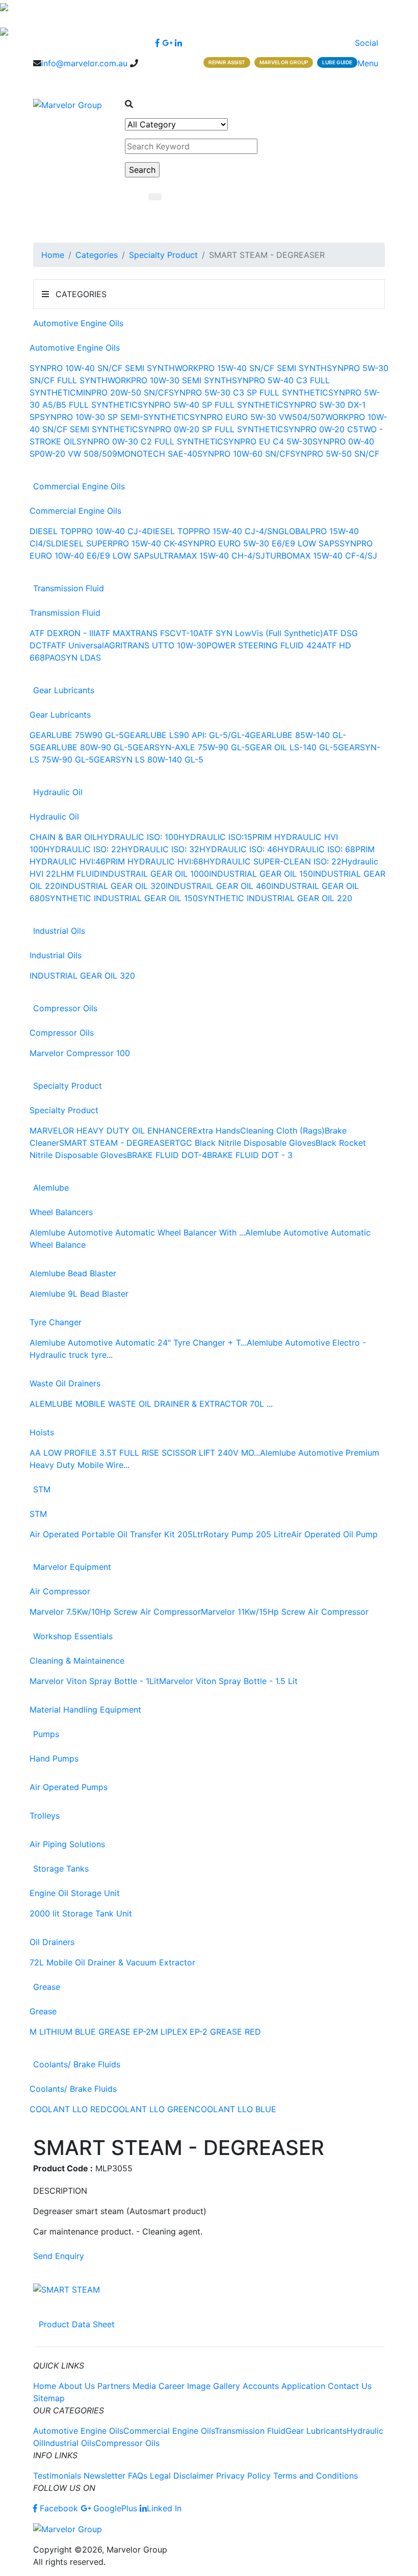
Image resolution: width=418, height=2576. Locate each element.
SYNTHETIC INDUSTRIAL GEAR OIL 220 (275, 898)
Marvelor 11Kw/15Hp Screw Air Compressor (285, 1612)
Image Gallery (214, 2386)
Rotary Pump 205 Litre (247, 1534)
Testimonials (57, 2476)
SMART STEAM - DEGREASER (117, 1143)
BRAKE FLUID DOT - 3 (250, 1155)
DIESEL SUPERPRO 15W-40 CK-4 (119, 543)
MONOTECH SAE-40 (157, 454)
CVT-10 (184, 633)
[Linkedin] (178, 43)
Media (144, 2386)
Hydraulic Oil (58, 792)
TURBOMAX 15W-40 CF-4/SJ (321, 556)
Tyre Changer (56, 1322)
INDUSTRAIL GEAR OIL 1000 (154, 874)
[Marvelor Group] (68, 104)
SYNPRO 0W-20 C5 (321, 429)
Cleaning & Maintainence (77, 1661)
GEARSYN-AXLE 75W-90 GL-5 (191, 747)
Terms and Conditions (316, 2476)
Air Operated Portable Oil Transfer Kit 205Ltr (116, 1534)
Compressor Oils (65, 1008)
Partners (114, 2386)
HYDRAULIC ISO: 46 (238, 849)
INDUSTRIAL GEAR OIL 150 (261, 874)
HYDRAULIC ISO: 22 (82, 849)
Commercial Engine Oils (79, 486)
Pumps (46, 1734)
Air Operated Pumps (69, 1787)
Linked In (164, 2508)
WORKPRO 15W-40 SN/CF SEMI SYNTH (251, 368)
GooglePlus (114, 2508)
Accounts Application (284, 2386)
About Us (77, 2386)
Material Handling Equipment (85, 1710)
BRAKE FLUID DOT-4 (167, 1155)
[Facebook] (158, 43)
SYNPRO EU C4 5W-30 (268, 441)
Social (368, 43)
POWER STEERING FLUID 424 (264, 645)
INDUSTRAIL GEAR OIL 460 (218, 886)
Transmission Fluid (69, 588)
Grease (47, 1987)
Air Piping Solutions (67, 1844)
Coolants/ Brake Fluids (77, 2064)
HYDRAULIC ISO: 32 (160, 849)
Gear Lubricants (64, 690)
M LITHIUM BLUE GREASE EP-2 (90, 2032)
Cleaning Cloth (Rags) (282, 1131)
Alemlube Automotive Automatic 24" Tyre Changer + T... (138, 1343)
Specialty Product (163, 255)
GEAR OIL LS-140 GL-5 (294, 747)
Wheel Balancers (61, 1212)
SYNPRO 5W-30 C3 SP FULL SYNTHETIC (249, 392)
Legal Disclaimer (182, 2476)
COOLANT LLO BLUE (236, 2109)
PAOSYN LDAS (73, 658)
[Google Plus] (167, 43)
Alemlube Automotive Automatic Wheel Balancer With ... (137, 1232)
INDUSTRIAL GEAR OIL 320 (113, 886)
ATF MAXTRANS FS (133, 633)
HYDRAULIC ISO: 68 (316, 849)
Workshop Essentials (73, 1636)
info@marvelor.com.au (84, 63)
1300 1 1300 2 (60, 75)
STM (42, 1489)
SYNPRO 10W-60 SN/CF (244, 454)
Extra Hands (216, 1131)
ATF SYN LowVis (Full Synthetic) (261, 633)
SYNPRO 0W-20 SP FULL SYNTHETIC (211, 429)
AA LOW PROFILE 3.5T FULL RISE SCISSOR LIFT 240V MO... (145, 1453)
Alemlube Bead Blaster (73, 1273)
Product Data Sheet (77, 2324)
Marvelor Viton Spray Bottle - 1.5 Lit (228, 1681)
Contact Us (350, 2386)
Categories (97, 255)
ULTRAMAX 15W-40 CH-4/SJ (209, 556)
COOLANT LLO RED (68, 2109)
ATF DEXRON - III (62, 633)
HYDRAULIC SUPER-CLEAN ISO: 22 (272, 861)
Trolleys (45, 1816)
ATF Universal (77, 645)
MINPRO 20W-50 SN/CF (122, 392)
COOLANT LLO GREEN (151, 2109)
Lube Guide (337, 62)
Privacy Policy (243, 2476)
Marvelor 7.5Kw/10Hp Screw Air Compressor (115, 1612)
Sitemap (49, 2398)
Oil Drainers (52, 1942)
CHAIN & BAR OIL (63, 837)
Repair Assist (227, 62)
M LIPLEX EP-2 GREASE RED (206, 2032)
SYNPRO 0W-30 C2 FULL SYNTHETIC (150, 441)
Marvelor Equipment (72, 1567)
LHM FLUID (78, 874)
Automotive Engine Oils (78, 323)
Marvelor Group (284, 62)
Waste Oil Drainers (65, 1383)
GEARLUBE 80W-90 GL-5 (84, 747)
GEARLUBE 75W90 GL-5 (77, 735)
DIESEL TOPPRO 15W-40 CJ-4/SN (213, 531)
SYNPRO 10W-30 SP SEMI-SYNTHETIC (115, 417)
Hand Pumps (54, 1758)
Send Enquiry (59, 2256)
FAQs (138, 2476)
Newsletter (104, 2476)
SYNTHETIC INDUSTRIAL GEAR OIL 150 (121, 898)
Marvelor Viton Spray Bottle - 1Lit (94, 1681)
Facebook (59, 2508)
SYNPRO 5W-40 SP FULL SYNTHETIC (211, 405)
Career (172, 2386)
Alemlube (51, 1188)
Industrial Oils (59, 931)
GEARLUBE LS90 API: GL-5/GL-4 (187, 735)
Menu (369, 63)
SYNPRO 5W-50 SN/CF (335, 454)
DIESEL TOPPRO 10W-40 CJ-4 (88, 531)
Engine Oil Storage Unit (75, 1893)
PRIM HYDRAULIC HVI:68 (154, 861)
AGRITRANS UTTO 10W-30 (155, 645)
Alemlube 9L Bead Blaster (79, 1294)
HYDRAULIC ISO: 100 (138, 837)
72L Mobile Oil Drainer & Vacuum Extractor (112, 1962)
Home (53, 255)
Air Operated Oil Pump (334, 1534)
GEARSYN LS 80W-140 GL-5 (149, 759)
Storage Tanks (61, 1869)
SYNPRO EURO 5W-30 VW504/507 (257, 417)
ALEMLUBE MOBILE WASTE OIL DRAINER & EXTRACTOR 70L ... (151, 1404)
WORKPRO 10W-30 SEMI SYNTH (170, 380)
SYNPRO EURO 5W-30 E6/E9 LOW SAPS (261, 543)
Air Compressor (60, 1591)
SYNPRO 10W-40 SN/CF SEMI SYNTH (102, 368)
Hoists (42, 1432)
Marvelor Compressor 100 (80, 1053)
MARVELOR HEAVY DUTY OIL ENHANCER (111, 1131)
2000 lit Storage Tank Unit (81, 1913)
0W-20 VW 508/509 (79, 454)
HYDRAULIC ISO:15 (215, 837)
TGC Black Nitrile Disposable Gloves (245, 1143)
